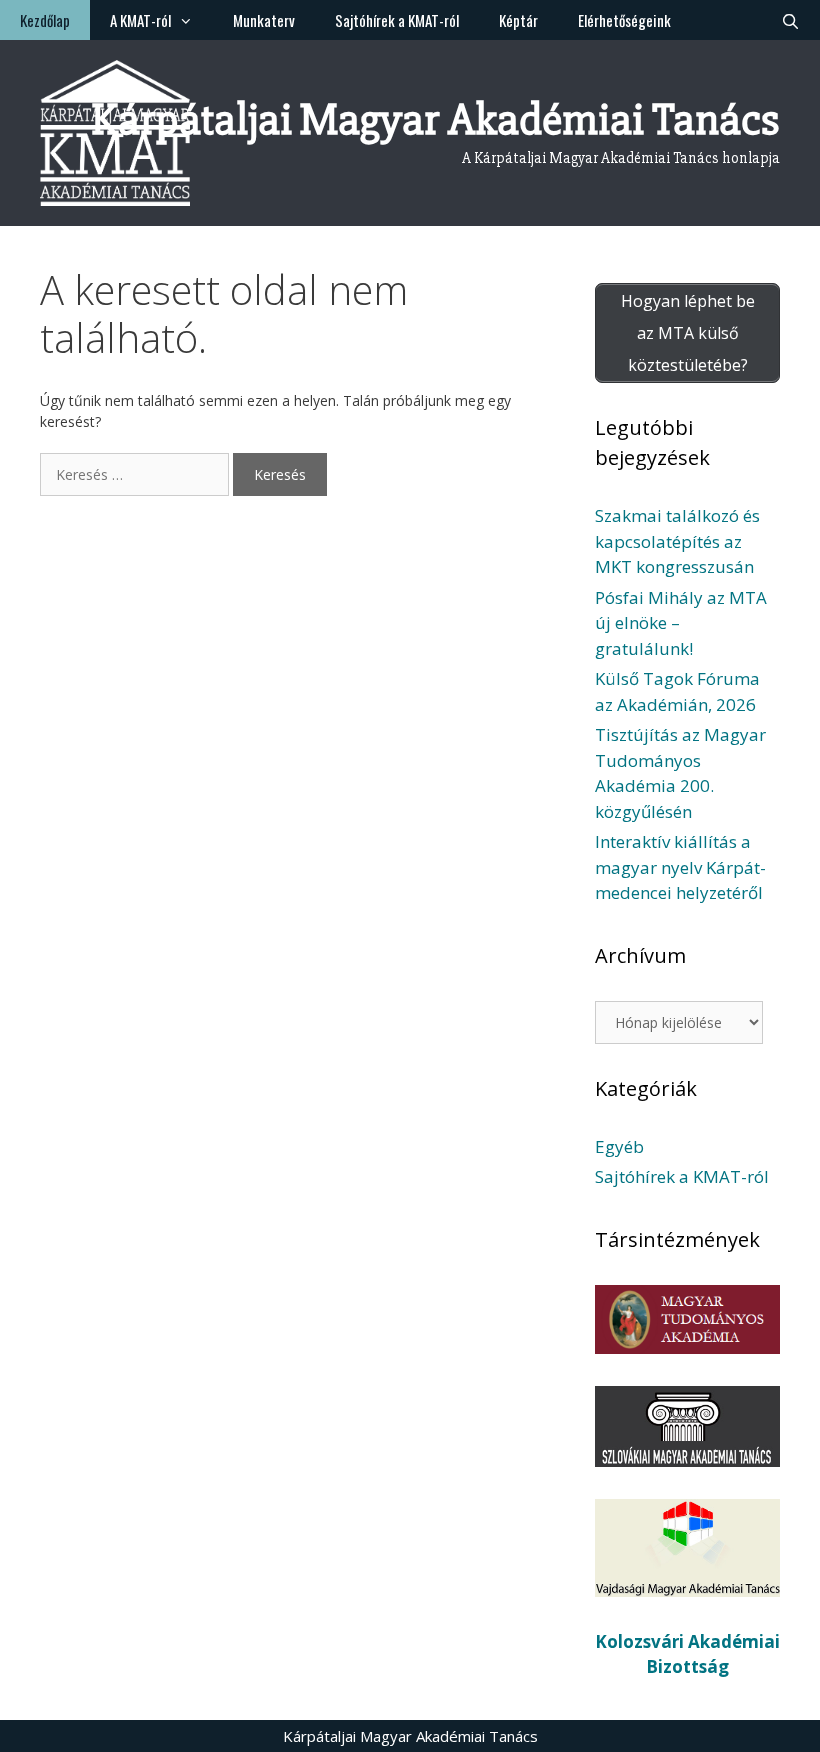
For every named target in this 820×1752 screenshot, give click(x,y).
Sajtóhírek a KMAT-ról (397, 20)
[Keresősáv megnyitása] (790, 20)
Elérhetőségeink (624, 20)
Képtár (518, 20)
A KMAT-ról (140, 20)
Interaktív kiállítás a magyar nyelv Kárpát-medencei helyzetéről (680, 867)
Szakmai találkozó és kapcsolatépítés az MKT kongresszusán (677, 541)
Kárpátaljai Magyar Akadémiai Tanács (435, 119)
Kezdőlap (45, 20)
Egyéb (619, 1146)
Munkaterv (264, 20)
